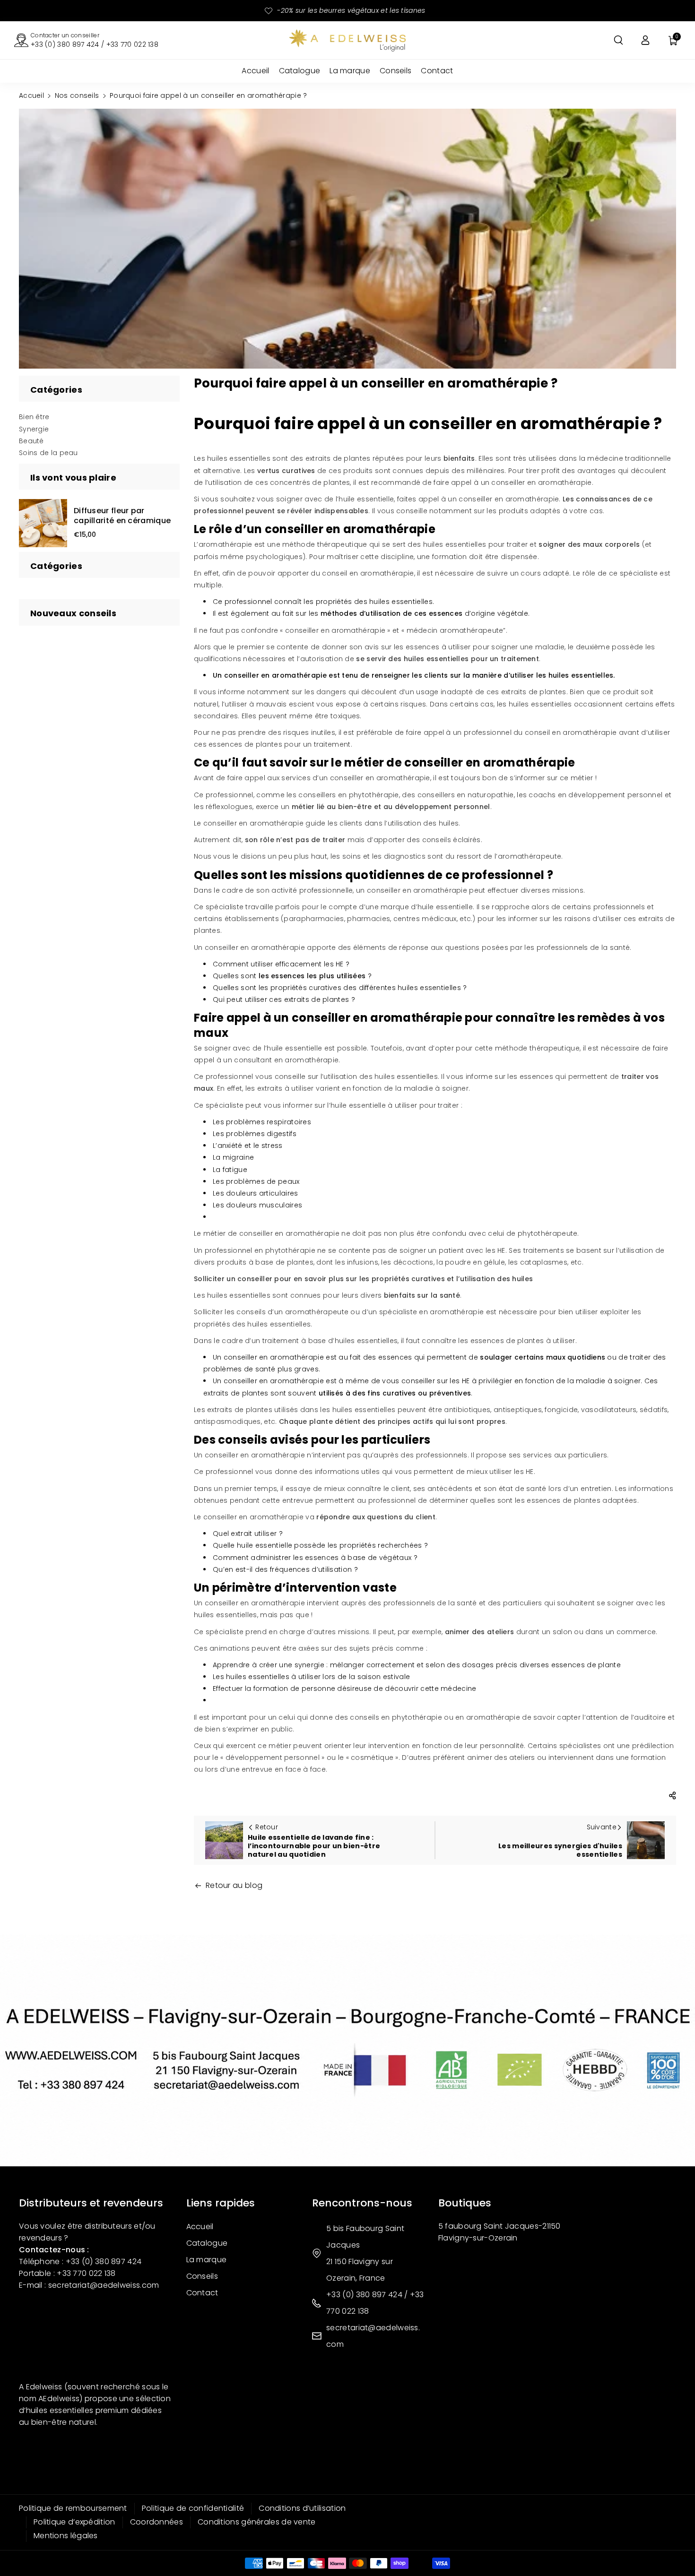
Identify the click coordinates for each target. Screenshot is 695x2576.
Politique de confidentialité (193, 2508)
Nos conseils (77, 95)
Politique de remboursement (73, 2508)
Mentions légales (66, 2536)
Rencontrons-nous (362, 2203)
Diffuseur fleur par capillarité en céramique (122, 516)
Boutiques (465, 2203)
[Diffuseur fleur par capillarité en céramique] (43, 523)
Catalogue (207, 2243)
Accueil (31, 95)
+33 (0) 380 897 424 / (368, 2295)
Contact (202, 2293)
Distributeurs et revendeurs (91, 2203)
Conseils (202, 2276)
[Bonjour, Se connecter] (645, 40)
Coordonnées (156, 2522)
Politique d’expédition (74, 2522)
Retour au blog (234, 1885)
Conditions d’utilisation (302, 2508)
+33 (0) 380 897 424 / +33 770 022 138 (95, 44)
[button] (618, 40)
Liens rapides (221, 2203)
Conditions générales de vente (257, 2522)
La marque (207, 2260)
